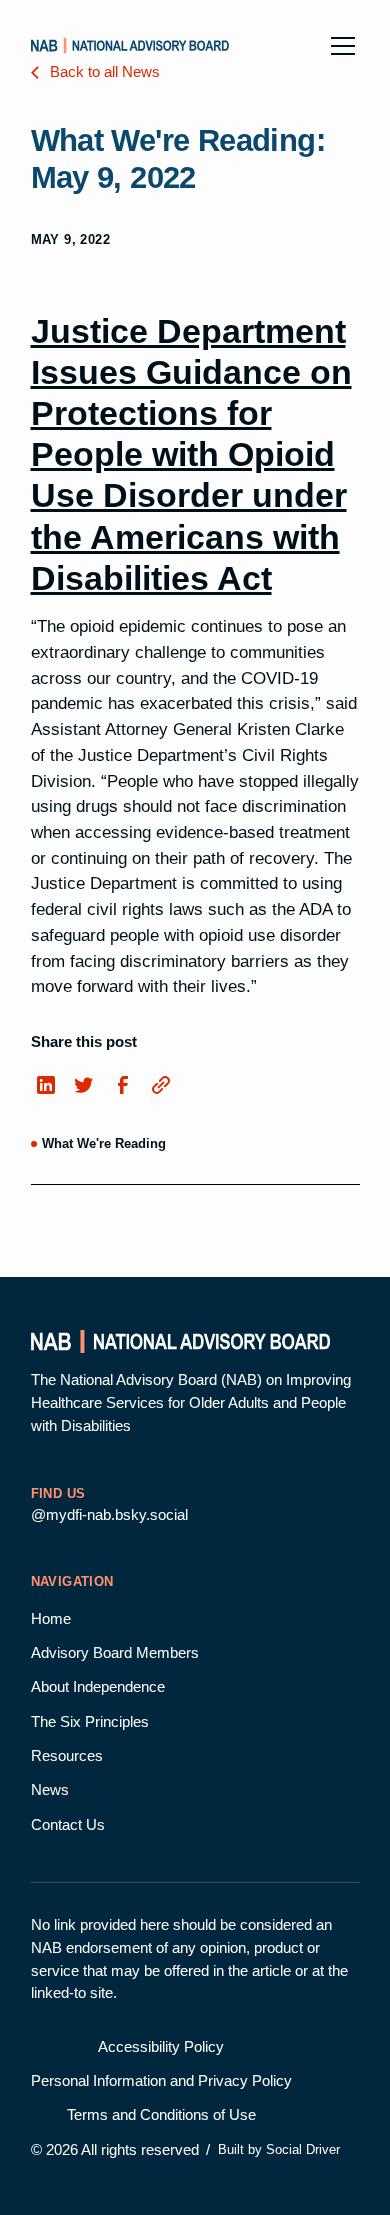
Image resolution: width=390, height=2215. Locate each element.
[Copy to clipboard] (160, 1084)
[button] (339, 46)
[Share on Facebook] (122, 1086)
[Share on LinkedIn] (46, 1086)
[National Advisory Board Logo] (130, 46)
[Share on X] (84, 1086)
